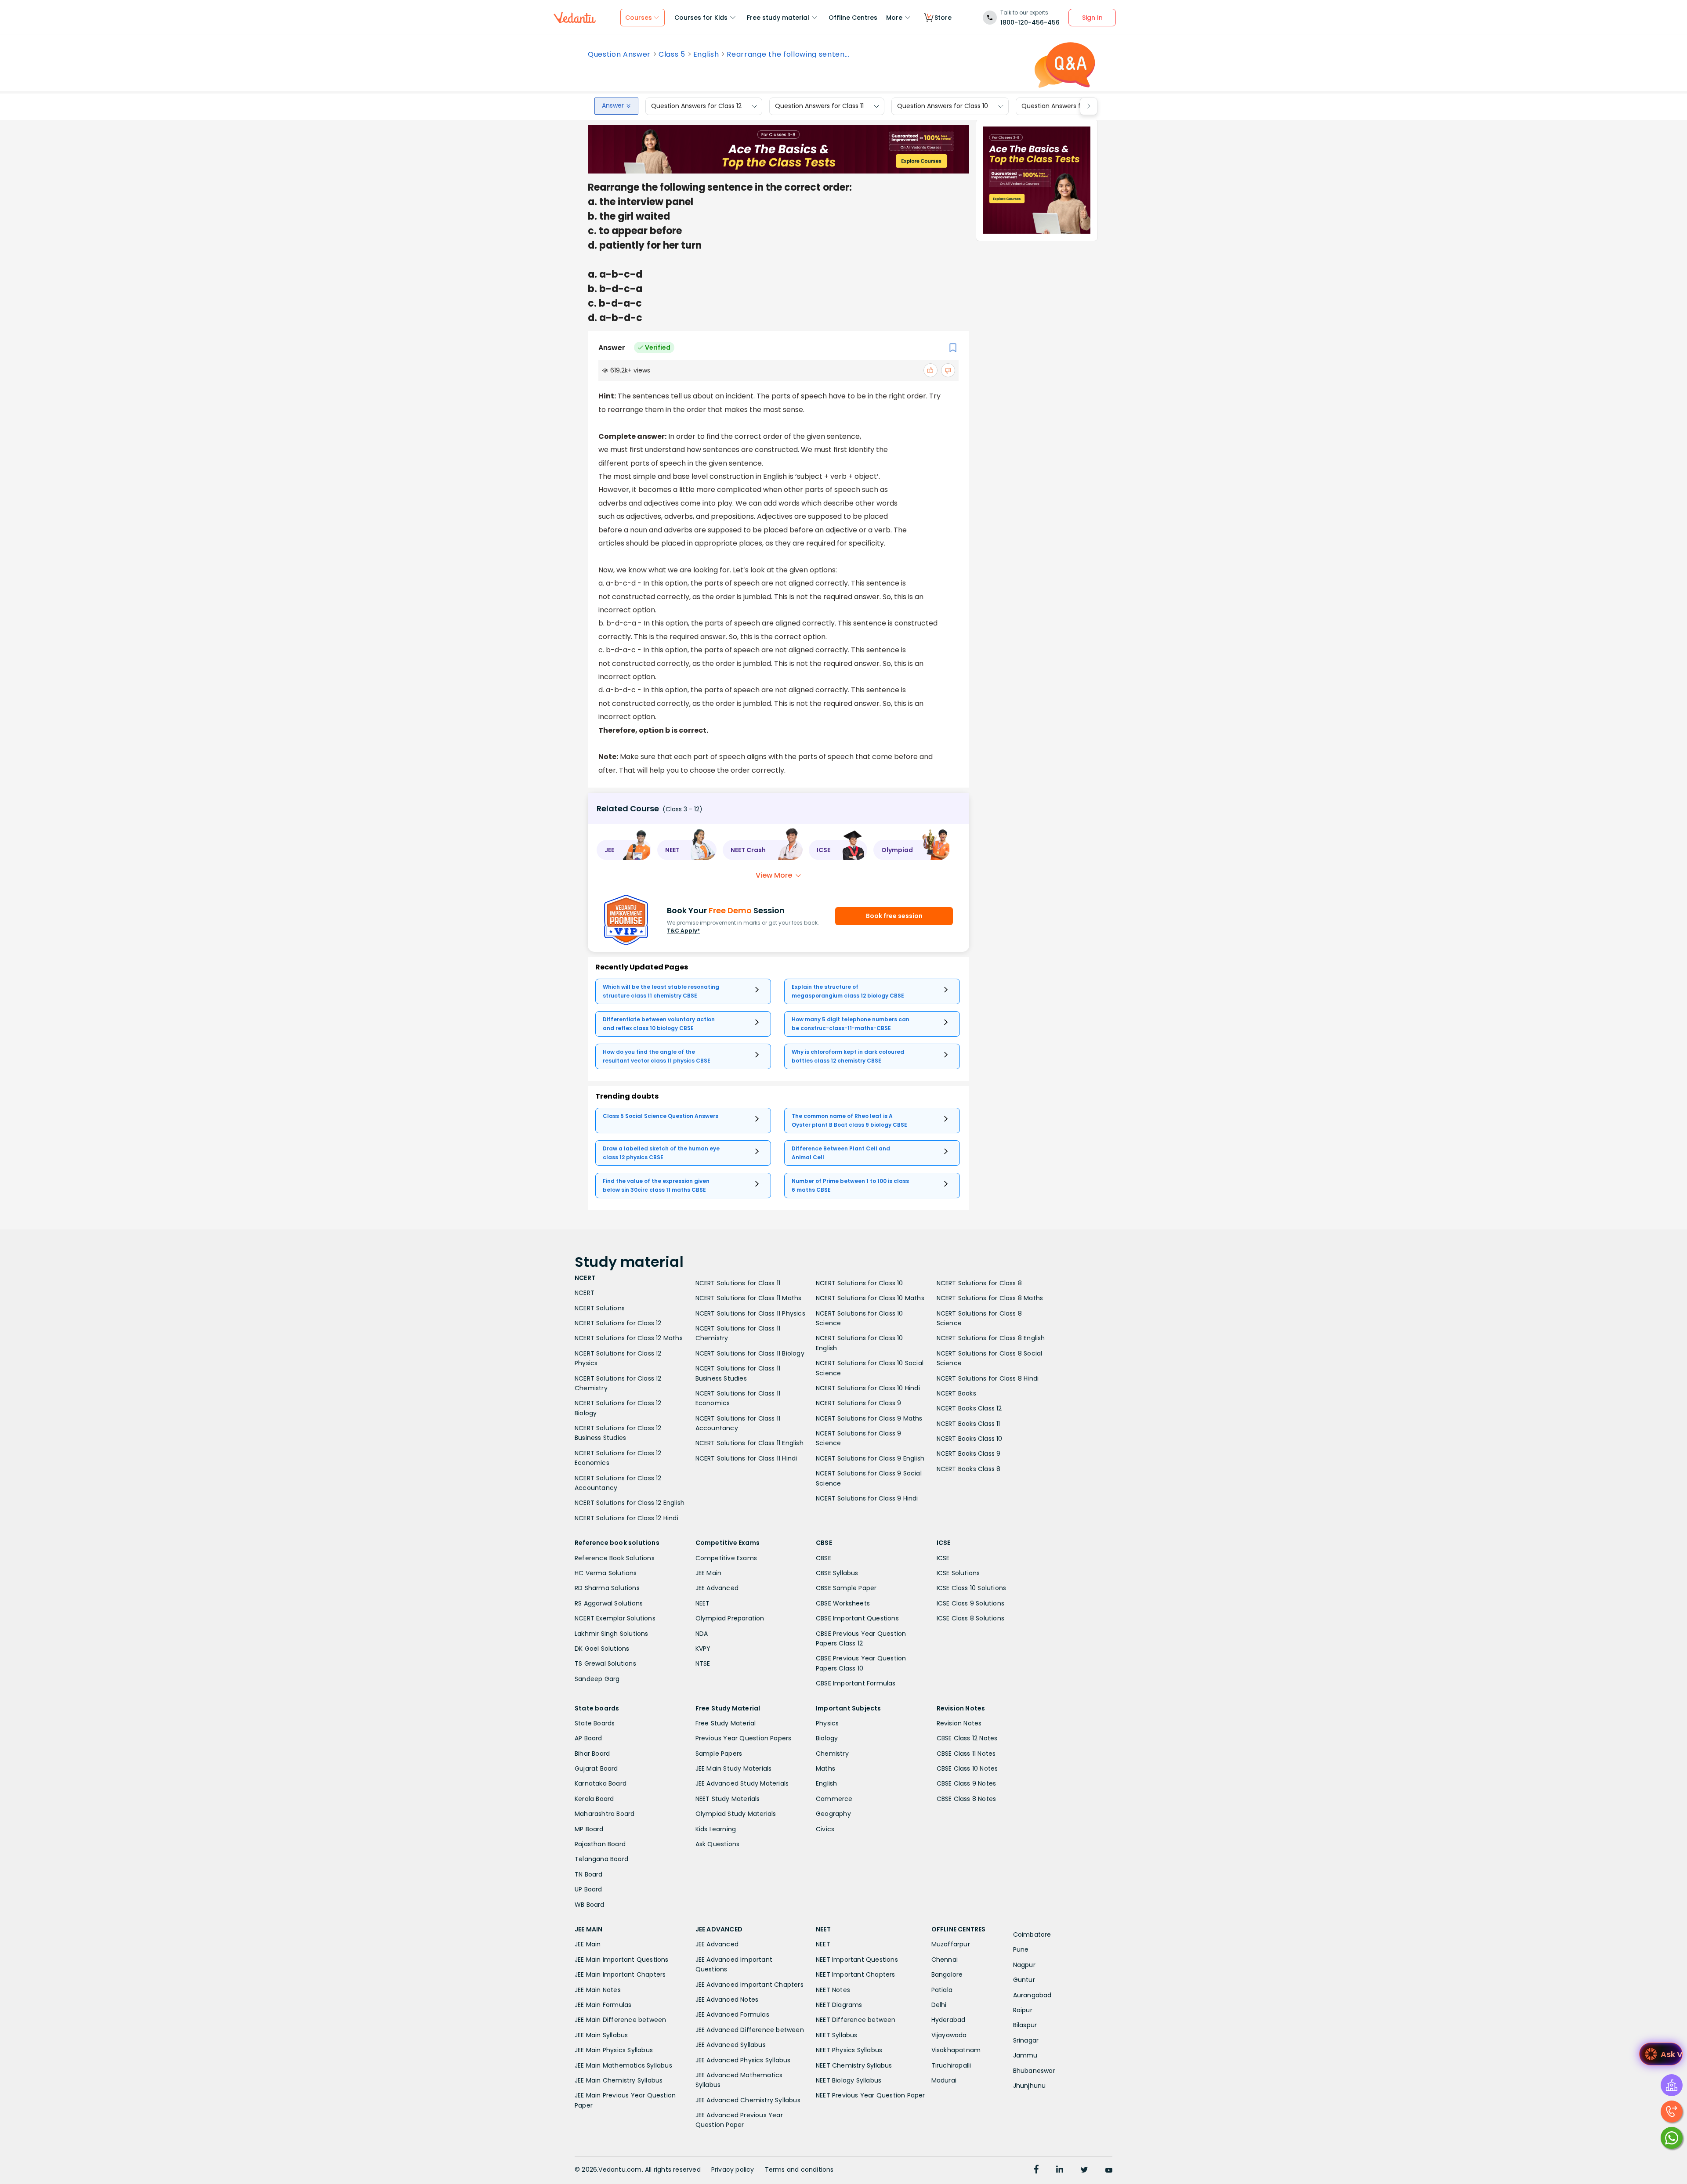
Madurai (944, 2080)
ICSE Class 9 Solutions (970, 1603)
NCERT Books (956, 1393)
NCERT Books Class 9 (969, 1454)
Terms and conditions (799, 2170)
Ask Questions (718, 1844)
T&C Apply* (683, 931)
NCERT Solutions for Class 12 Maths (629, 1338)
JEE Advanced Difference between (750, 2030)
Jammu (1025, 2055)
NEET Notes (833, 1990)
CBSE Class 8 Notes (967, 1799)
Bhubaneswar (1034, 2071)
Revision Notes (959, 1723)
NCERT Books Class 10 (970, 1439)
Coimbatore (1032, 1935)
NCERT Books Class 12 (969, 1408)
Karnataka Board (601, 1783)
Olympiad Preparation (730, 1618)
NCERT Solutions (600, 1308)
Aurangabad (1032, 1995)
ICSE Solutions (958, 1573)
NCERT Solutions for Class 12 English (630, 1503)
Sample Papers (719, 1754)
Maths (825, 1768)
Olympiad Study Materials (736, 1814)
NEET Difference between (856, 2020)
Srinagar (1026, 2040)
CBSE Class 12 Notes (967, 1738)
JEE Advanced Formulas (732, 2014)
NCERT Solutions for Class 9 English (870, 1458)
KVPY (703, 1649)
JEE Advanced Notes (727, 2000)
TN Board (589, 1874)
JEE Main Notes (598, 1990)
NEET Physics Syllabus (849, 2050)
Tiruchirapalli (951, 2065)
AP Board (588, 1738)
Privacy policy (733, 2170)
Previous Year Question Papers (744, 1738)
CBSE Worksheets (843, 1603)
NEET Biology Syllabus (849, 2080)
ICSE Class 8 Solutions (970, 1618)
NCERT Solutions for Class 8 (979, 1283)
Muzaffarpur (951, 1944)
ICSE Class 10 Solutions (972, 1588)
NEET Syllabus (837, 2035)
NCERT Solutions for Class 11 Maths (749, 1298)
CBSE (824, 1558)
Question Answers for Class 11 (819, 106)
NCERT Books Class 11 (968, 1424)
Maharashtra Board (605, 1814)
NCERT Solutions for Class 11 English (749, 1443)
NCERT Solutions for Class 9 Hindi (867, 1498)
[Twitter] (1084, 2170)
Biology (827, 1738)
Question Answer (619, 54)
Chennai (945, 1960)
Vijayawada (949, 2035)
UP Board (588, 1889)
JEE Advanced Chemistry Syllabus (748, 2100)
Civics (825, 1829)
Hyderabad (948, 2020)
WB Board (590, 1905)
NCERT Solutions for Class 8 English (991, 1338)
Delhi (939, 2005)
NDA (702, 1634)
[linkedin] (1060, 2170)
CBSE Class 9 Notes (967, 1783)
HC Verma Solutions (606, 1573)
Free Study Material (726, 1723)
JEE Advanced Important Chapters (749, 1985)
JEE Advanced (717, 1588)
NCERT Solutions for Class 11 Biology (750, 1353)
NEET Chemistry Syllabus (854, 2065)
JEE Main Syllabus (601, 2035)
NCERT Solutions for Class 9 (858, 1403)
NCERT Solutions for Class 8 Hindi (988, 1378)
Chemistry (832, 1754)
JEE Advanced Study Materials (742, 1783)
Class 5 (672, 54)
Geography (833, 1814)
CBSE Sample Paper (846, 1588)
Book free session (894, 916)
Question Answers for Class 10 (943, 106)
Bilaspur (1025, 2025)
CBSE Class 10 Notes (967, 1768)
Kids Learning (716, 1829)
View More (774, 875)
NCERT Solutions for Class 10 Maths (870, 1298)
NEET (703, 1603)
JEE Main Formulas (603, 2005)
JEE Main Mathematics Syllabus (623, 2065)
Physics (827, 1723)
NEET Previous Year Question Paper (871, 2095)
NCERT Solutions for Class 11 (738, 1283)
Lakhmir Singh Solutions (612, 1634)
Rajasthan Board (600, 1844)
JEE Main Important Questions (622, 1960)
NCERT (585, 1293)
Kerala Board (594, 1799)
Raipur (1023, 2010)
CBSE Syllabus (837, 1573)
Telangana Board (601, 1859)
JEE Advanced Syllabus (731, 2045)
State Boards (595, 1723)
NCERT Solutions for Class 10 (860, 1283)
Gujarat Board (596, 1768)
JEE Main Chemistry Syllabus (619, 2080)
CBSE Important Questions (857, 1618)
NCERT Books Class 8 (969, 1469)
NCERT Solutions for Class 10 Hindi (868, 1388)
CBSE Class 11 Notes (966, 1754)
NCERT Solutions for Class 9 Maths (869, 1418)
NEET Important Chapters (856, 1974)
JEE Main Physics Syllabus (614, 2050)
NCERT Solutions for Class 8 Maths (990, 1298)
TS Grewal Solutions (605, 1663)
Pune (1021, 1949)
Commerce (834, 1799)
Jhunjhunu (1030, 2086)
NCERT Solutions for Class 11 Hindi (746, 1458)
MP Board (589, 1829)
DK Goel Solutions (602, 1649)
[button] (624, 850)
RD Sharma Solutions (607, 1588)
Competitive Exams (726, 1558)
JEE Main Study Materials (734, 1768)
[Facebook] (1036, 2170)
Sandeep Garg (597, 1679)
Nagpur (1024, 1965)
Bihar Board (592, 1754)
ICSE (943, 1558)
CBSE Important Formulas (856, 1683)
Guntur (1024, 1980)
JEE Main (709, 1573)
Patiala (942, 1990)
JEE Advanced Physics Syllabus (743, 2060)
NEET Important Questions (857, 1960)
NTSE (703, 1663)
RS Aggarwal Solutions (609, 1603)
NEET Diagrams (839, 2005)
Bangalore (947, 1974)
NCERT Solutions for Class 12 (618, 1323)
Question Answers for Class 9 (1066, 106)
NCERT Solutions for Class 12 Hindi (626, 1518)
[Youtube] (1109, 2170)
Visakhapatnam (956, 2050)
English (706, 54)
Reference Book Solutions (615, 1558)
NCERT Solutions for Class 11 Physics (750, 1313)
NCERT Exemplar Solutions (615, 1618)
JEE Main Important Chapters (620, 1974)
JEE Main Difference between (620, 2020)
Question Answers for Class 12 (696, 106)
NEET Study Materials (728, 1799)
